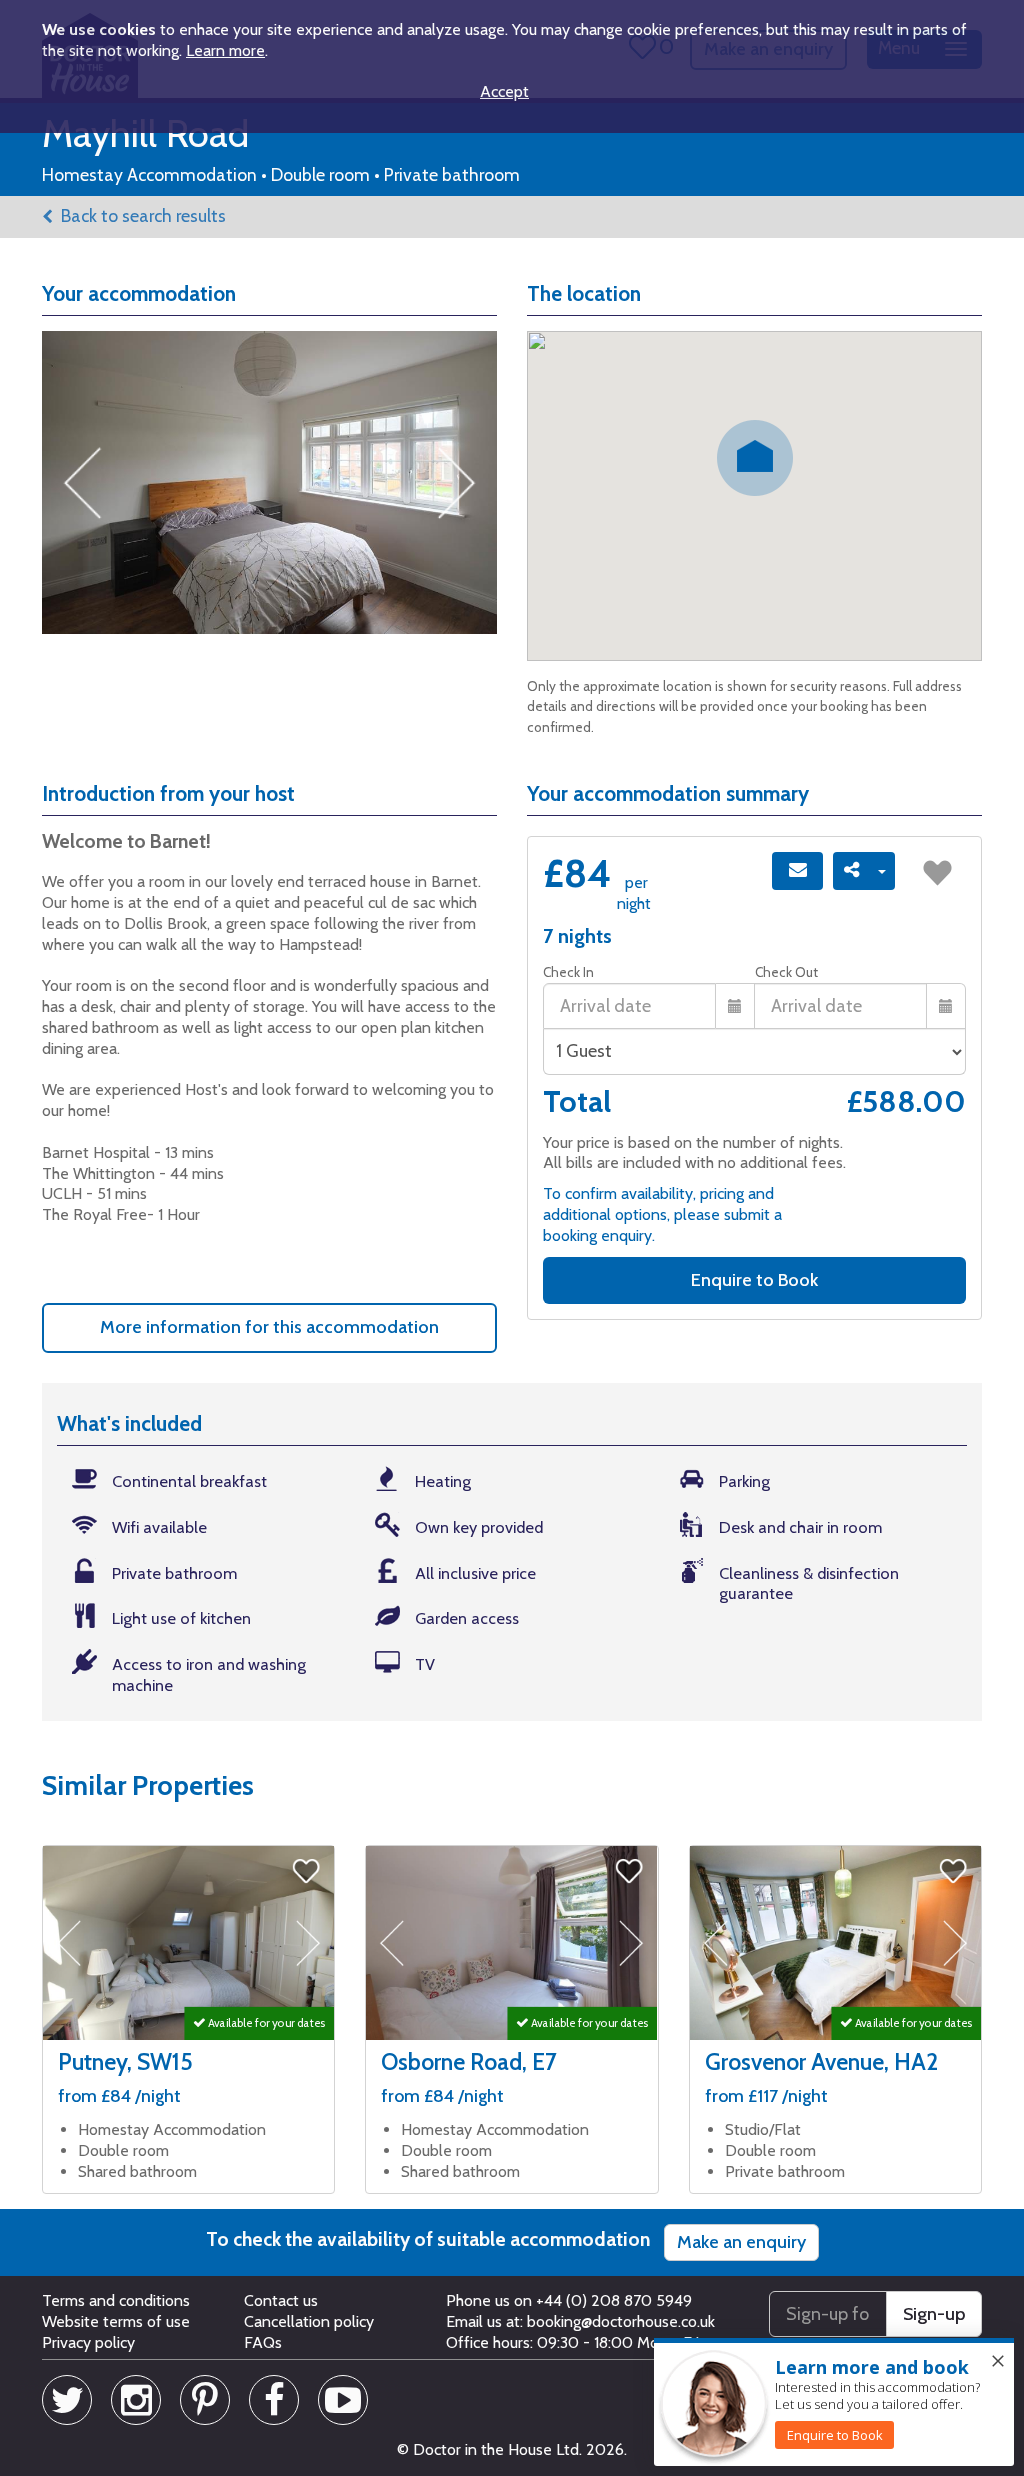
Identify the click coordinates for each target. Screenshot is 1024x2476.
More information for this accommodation (269, 1327)
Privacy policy (88, 2342)
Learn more (225, 50)
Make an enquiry (741, 2242)
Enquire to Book (754, 1280)
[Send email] (797, 871)
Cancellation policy (309, 2321)
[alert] (834, 2403)
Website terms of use (116, 2321)
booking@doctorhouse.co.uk (621, 2321)
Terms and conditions (116, 2300)
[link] (834, 2435)
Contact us (281, 2300)
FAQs (263, 2342)
